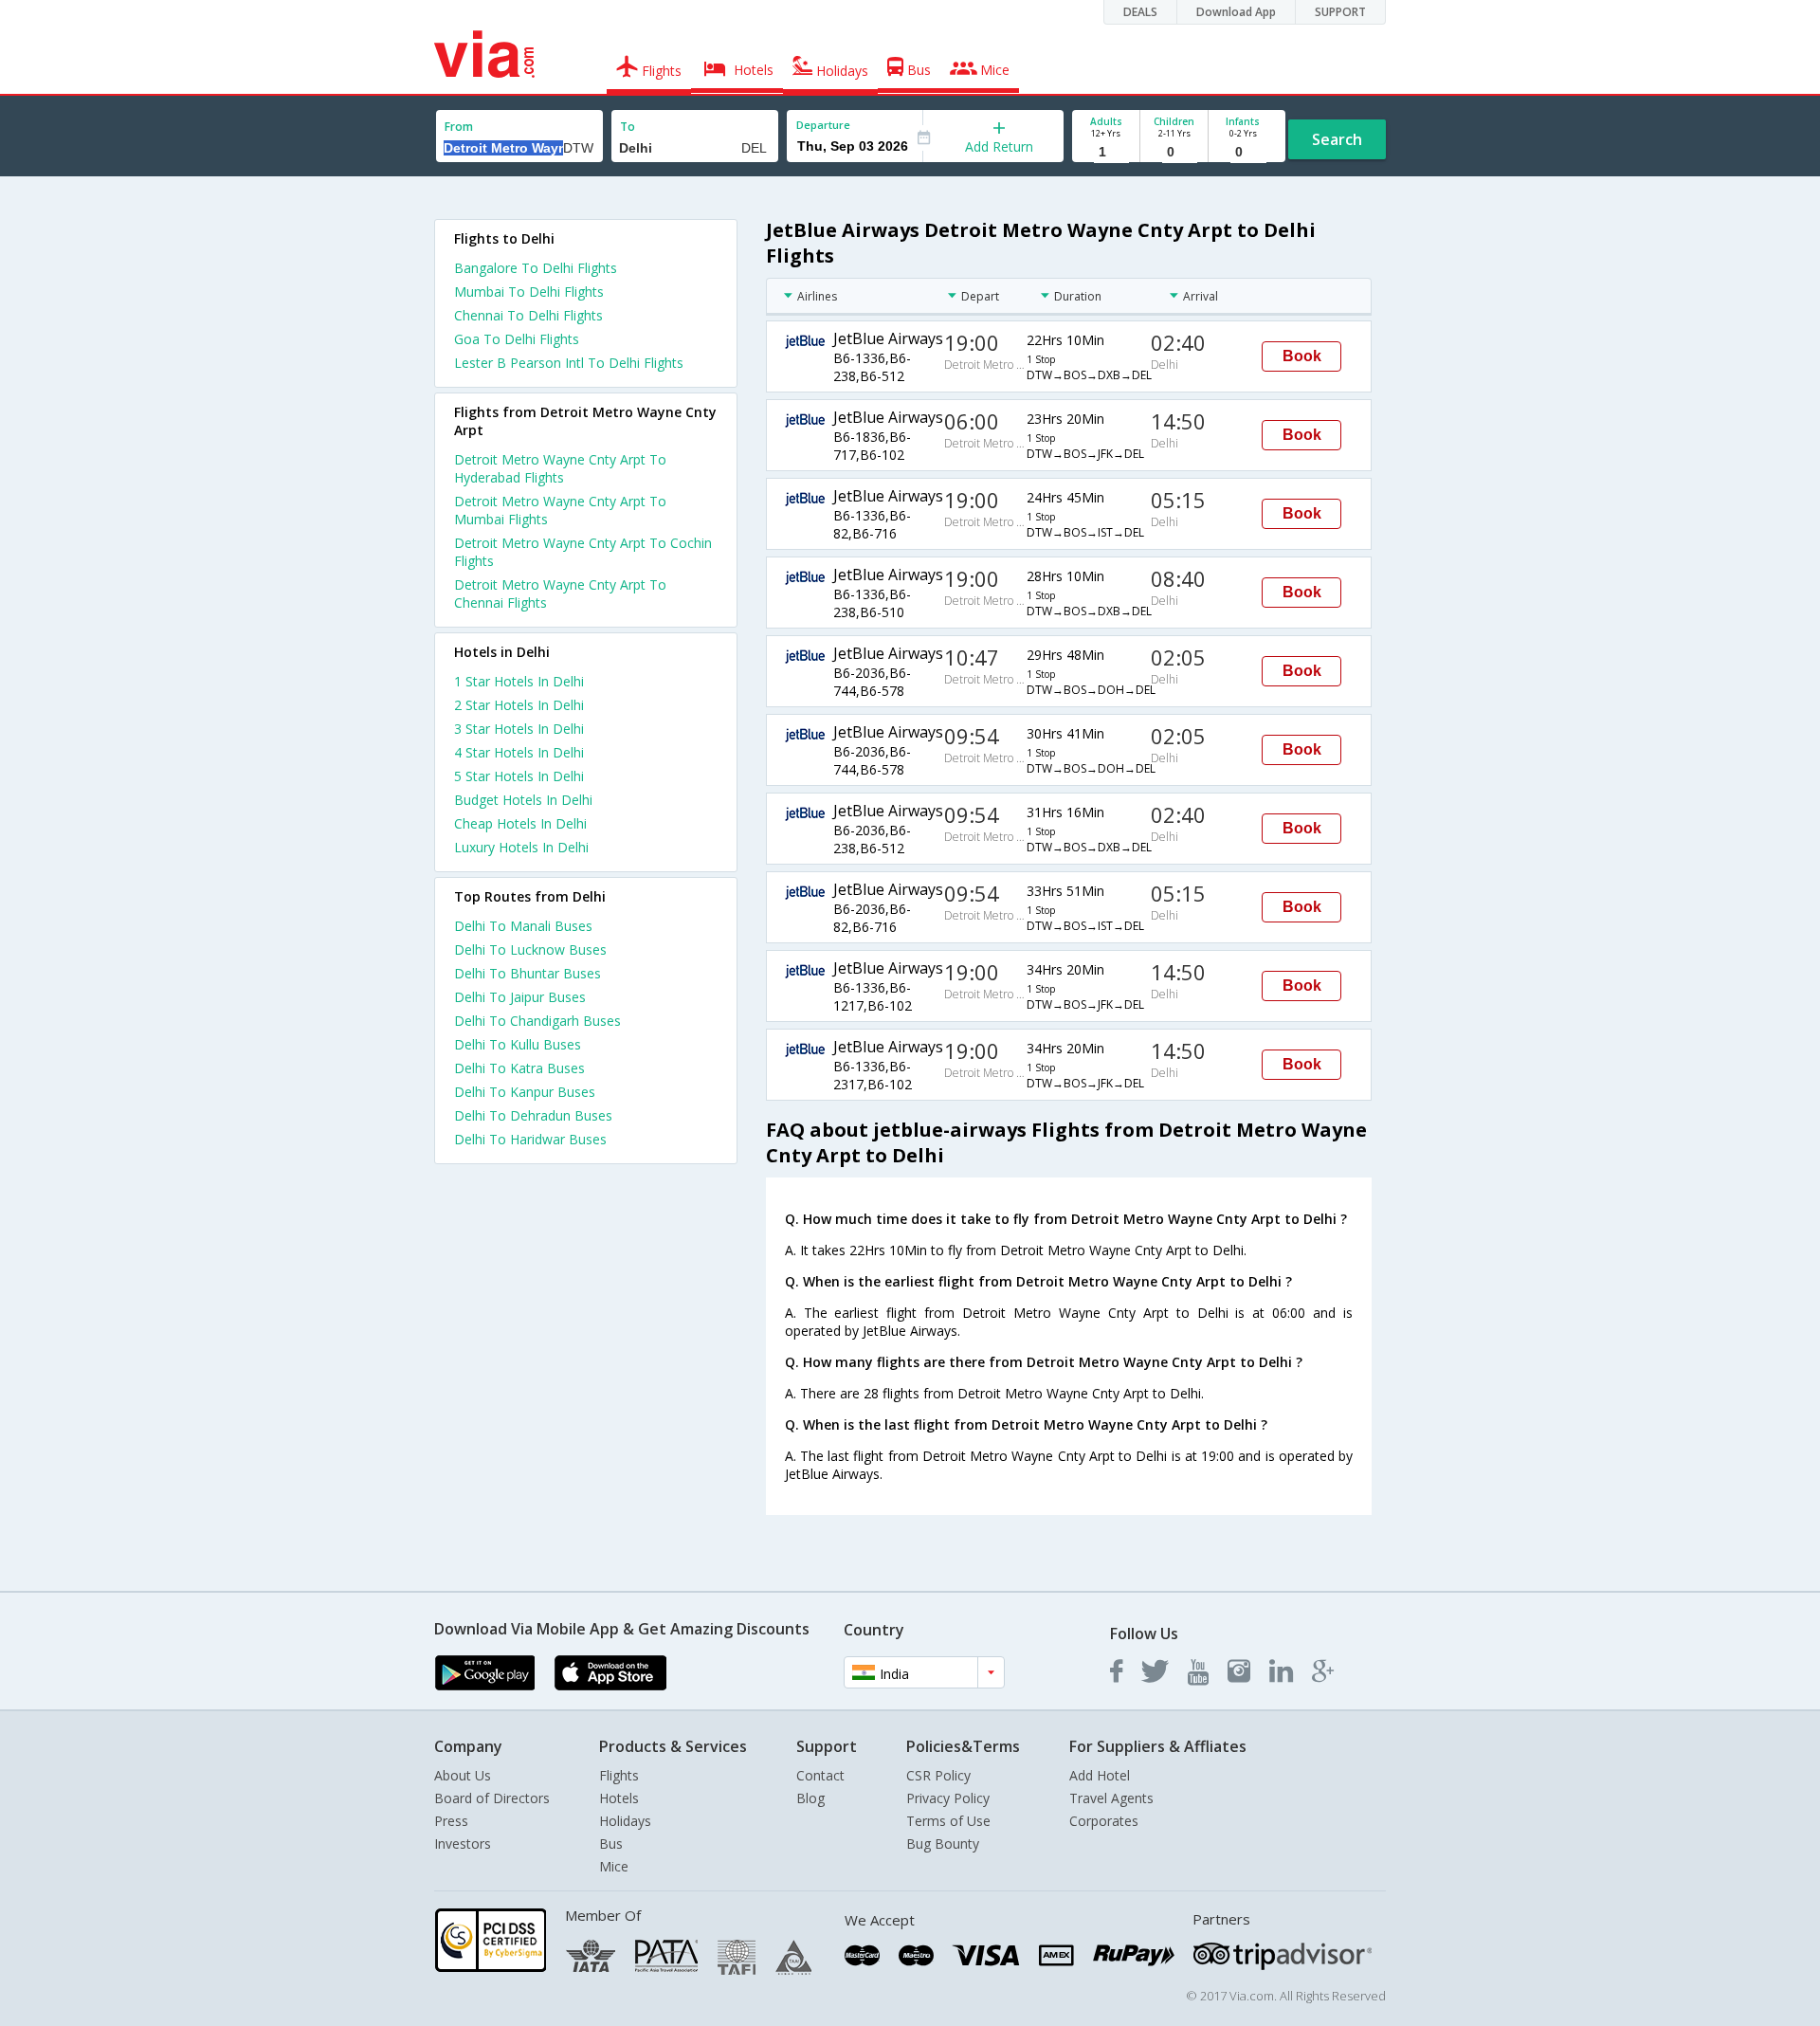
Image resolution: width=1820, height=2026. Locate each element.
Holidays (625, 1821)
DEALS (1140, 12)
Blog (810, 1798)
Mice (614, 1866)
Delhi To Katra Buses (519, 1068)
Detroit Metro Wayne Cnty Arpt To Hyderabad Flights (560, 468)
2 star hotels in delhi (519, 705)
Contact (820, 1775)
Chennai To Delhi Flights (528, 315)
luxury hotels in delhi (521, 847)
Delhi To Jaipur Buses (520, 997)
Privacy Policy (948, 1798)
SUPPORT (1340, 12)
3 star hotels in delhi (519, 729)
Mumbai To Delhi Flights (529, 292)
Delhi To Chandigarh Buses (537, 1021)
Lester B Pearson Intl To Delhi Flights (569, 363)
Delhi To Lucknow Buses (530, 949)
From (459, 127)
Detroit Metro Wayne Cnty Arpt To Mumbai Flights (560, 510)
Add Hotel (1100, 1775)
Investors (463, 1843)
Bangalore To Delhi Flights (536, 268)
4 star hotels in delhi (519, 752)
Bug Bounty (943, 1843)
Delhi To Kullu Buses (518, 1044)
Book (1302, 356)
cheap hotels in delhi (520, 823)
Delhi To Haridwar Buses (530, 1139)
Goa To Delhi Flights (517, 339)
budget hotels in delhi (523, 800)
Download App (1236, 12)
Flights (619, 1775)
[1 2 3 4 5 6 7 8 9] (1106, 152)
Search (1337, 139)
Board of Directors (492, 1798)
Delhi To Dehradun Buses (533, 1115)
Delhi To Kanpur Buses (525, 1092)
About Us (463, 1775)
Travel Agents (1111, 1798)
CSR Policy (938, 1775)
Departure (823, 125)
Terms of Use (948, 1821)
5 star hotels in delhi (519, 776)
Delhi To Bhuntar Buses (528, 973)
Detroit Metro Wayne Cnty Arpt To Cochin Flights (583, 552)
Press (451, 1821)
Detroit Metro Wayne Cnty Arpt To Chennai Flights (560, 593)
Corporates (1104, 1821)
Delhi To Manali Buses (523, 926)
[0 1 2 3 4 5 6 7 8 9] (1174, 152)
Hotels (619, 1798)
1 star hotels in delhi (519, 681)
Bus (611, 1843)
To (628, 127)
